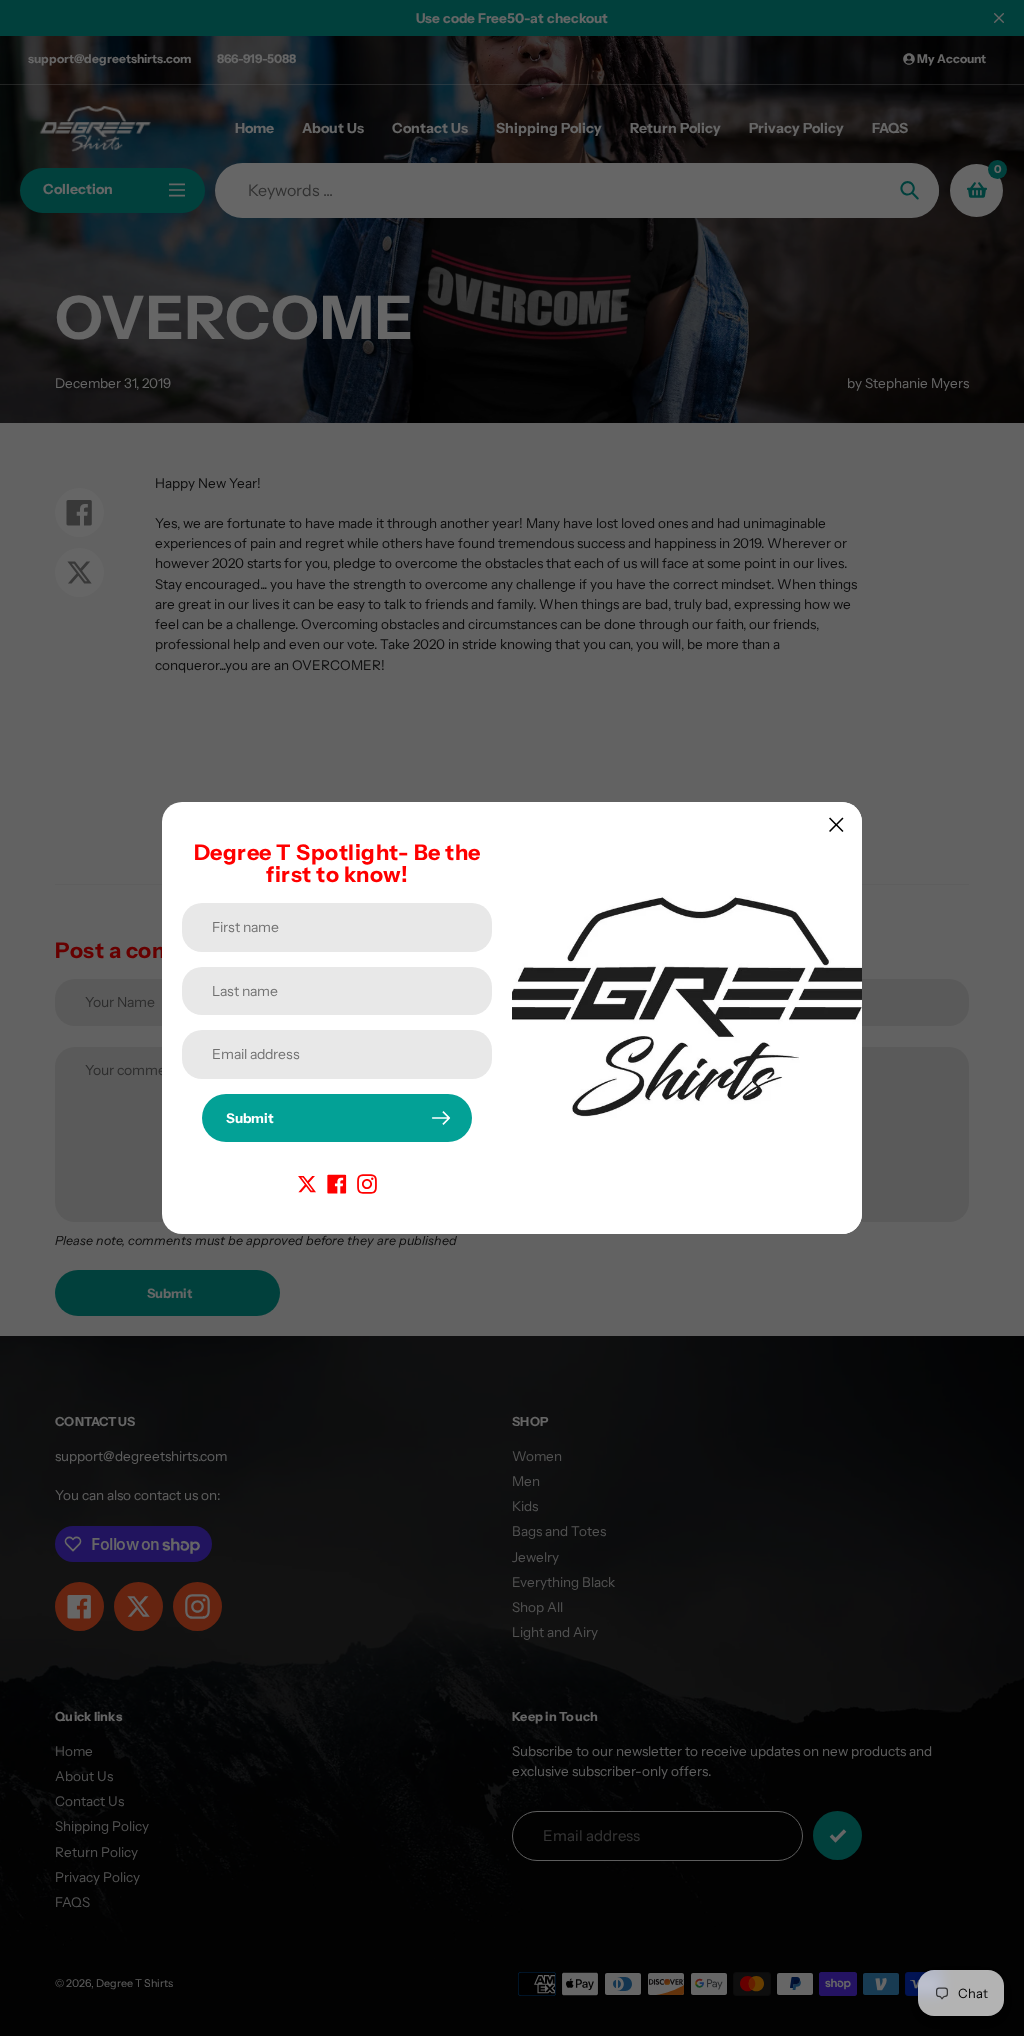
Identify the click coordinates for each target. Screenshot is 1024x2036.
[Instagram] (367, 1182)
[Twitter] (307, 1182)
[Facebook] (337, 1182)
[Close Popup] (836, 824)
